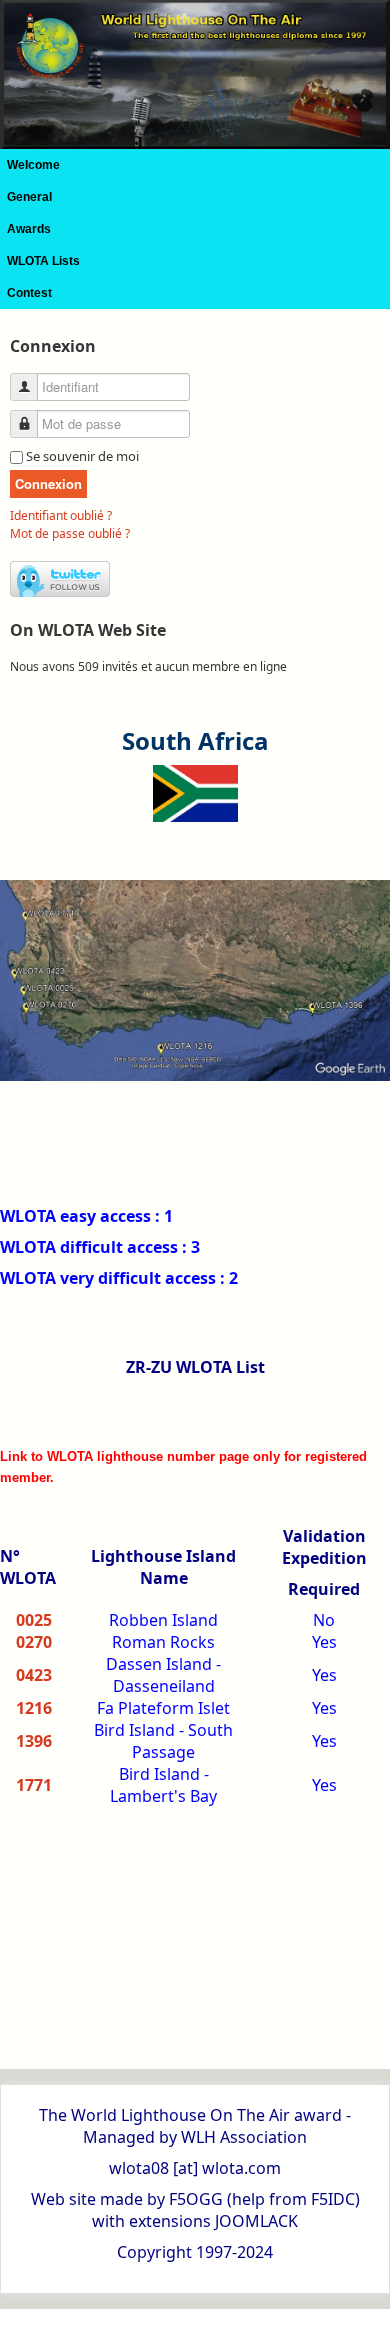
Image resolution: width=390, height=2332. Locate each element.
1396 (34, 1741)
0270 (34, 1642)
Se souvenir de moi (82, 456)
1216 (34, 1708)
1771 (34, 1785)
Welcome (33, 165)
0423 (34, 1675)
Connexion (48, 483)
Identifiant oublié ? (61, 515)
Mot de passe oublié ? (70, 533)
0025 (34, 1620)
